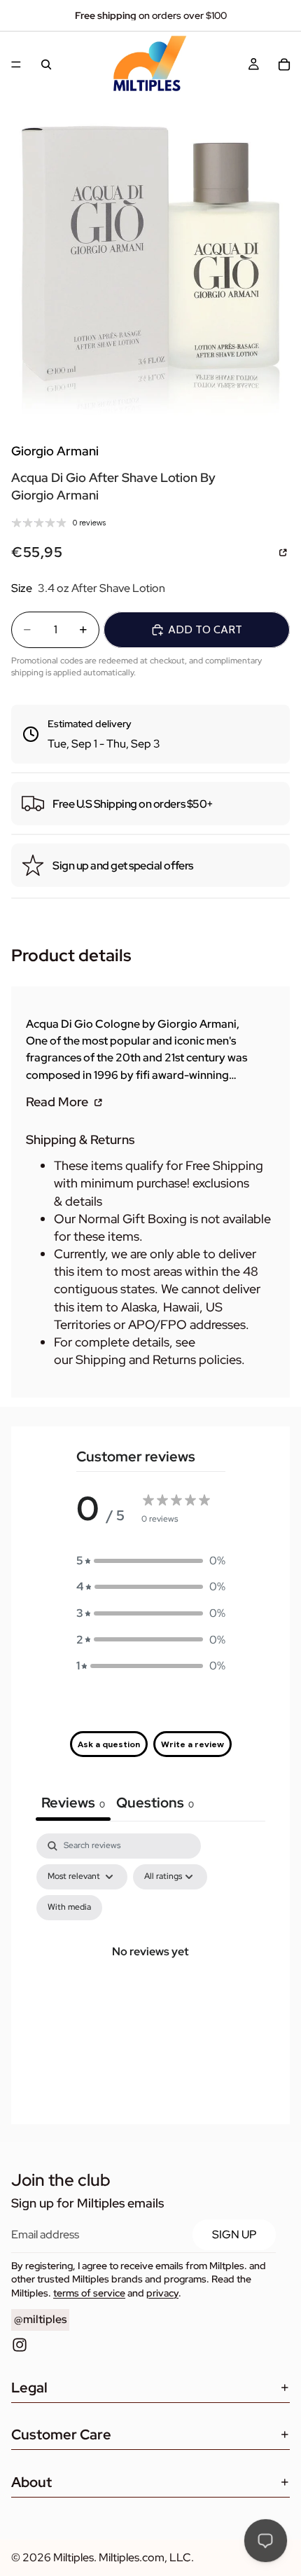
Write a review (192, 1744)
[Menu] (16, 64)
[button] (151, 1561)
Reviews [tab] (73, 1803)
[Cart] (284, 64)
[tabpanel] (150, 1968)
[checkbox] (69, 1908)
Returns (174, 1359)
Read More (58, 1101)
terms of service (89, 2293)
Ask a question (109, 1744)
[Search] (46, 64)
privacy (162, 2293)
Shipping (101, 1359)
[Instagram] (20, 2345)
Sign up (234, 2234)
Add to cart (205, 629)
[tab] (155, 1804)
